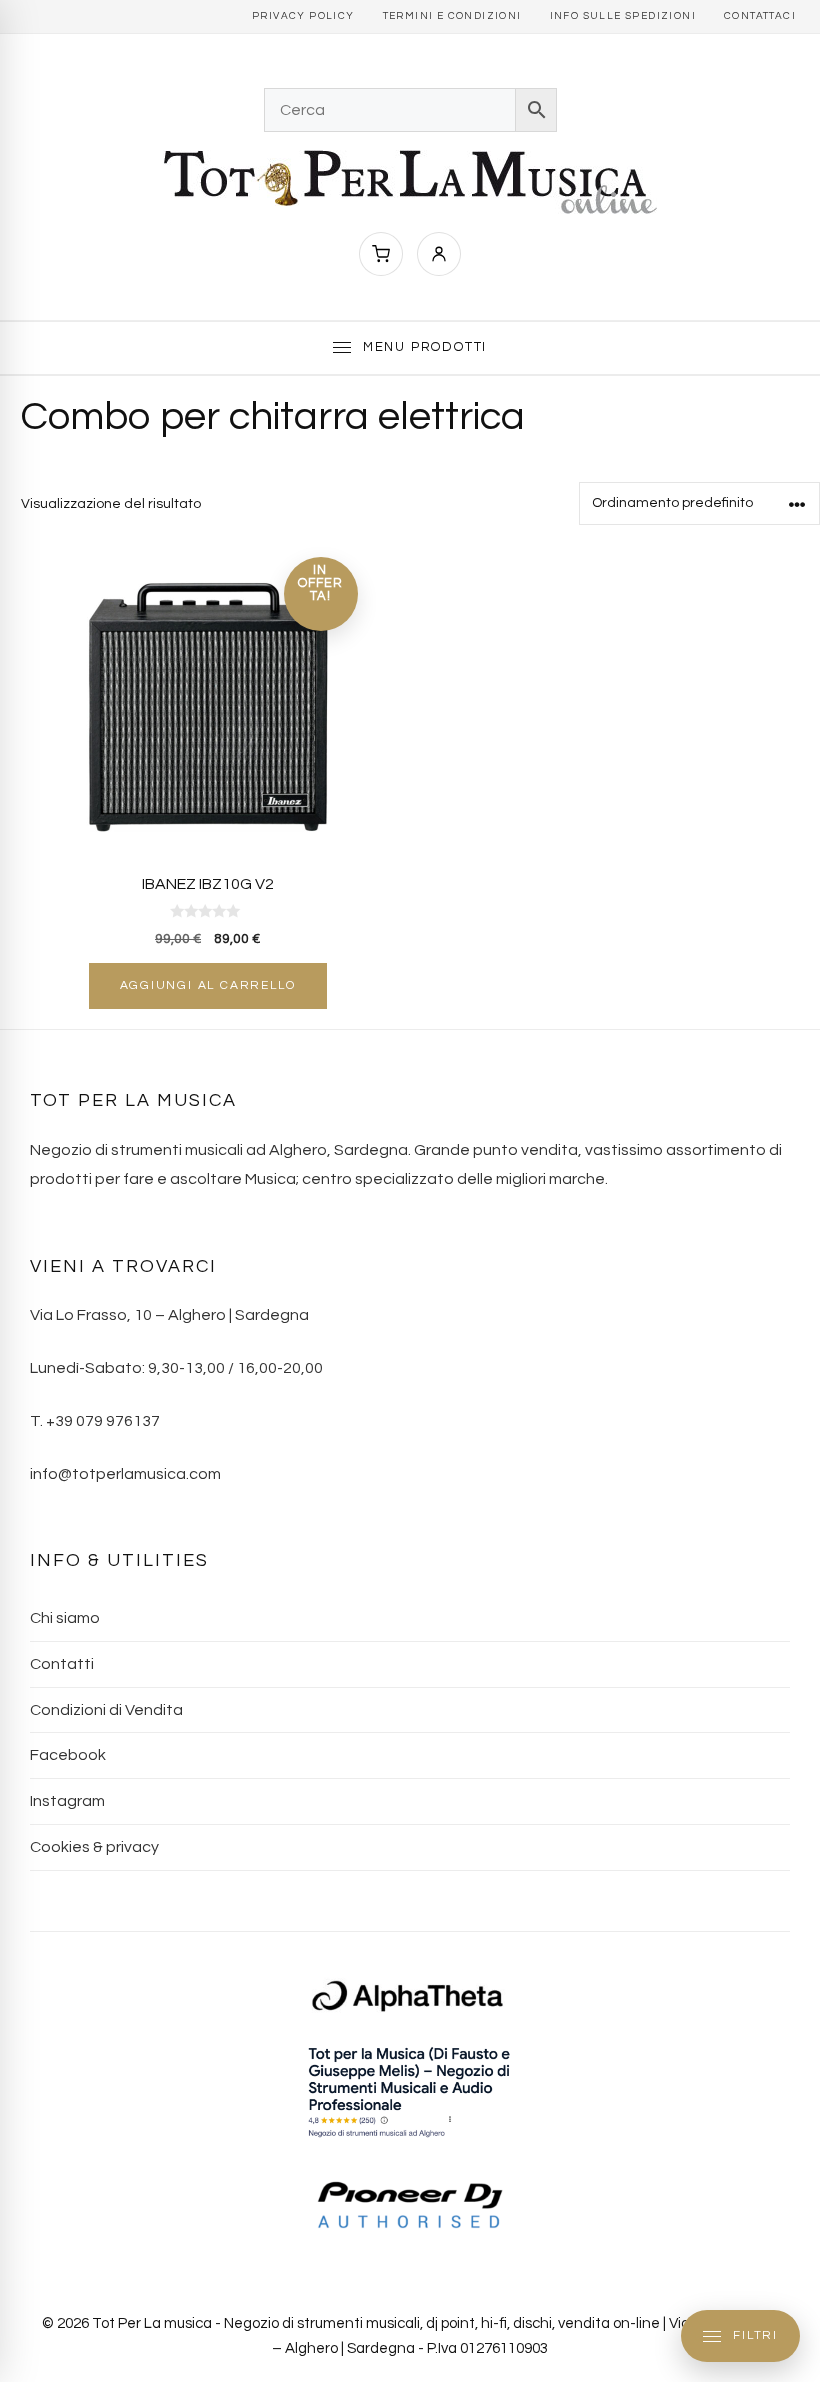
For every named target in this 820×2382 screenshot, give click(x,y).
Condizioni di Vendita (106, 1710)
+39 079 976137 (103, 1421)
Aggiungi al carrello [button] (208, 985)
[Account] (439, 254)
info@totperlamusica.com (125, 1474)
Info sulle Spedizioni (623, 16)
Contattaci (760, 16)
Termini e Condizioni (452, 16)
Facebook (68, 1755)
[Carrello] (381, 254)
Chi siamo (65, 1618)
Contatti (62, 1664)
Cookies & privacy (94, 1847)
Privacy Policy (303, 16)
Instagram (67, 1801)
